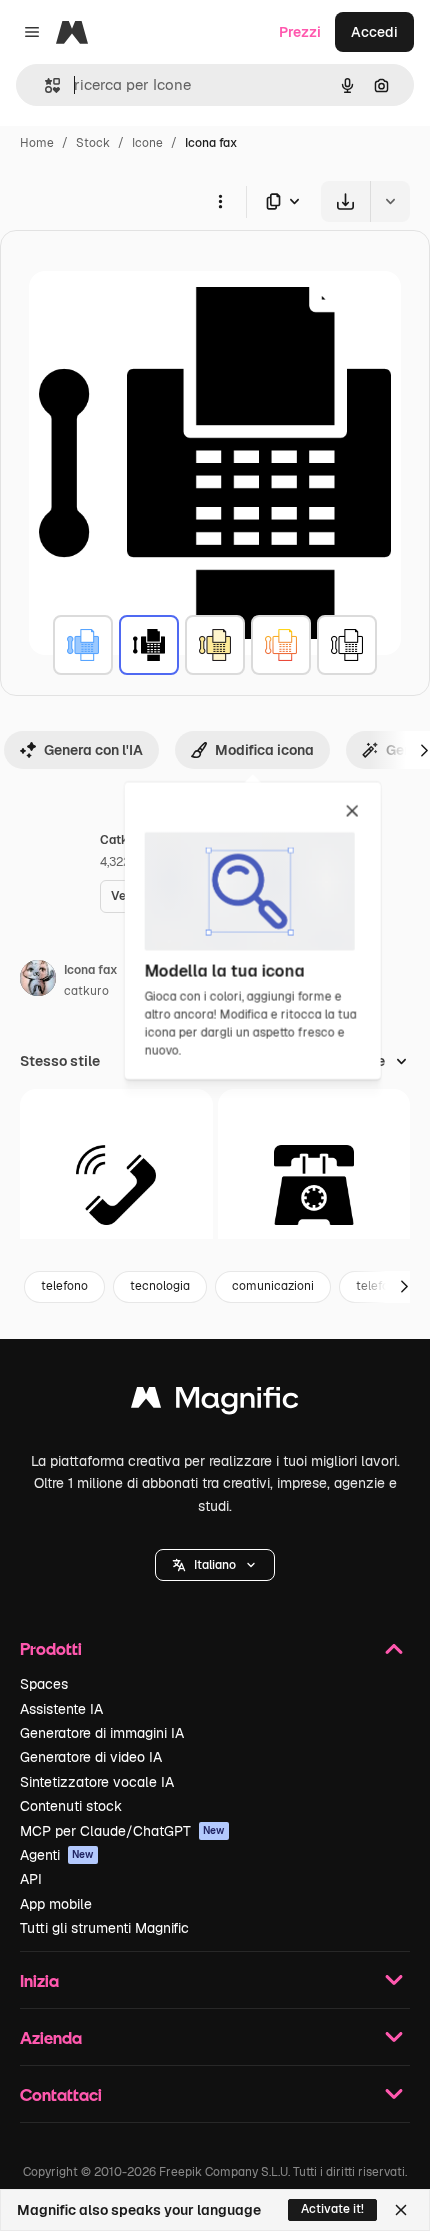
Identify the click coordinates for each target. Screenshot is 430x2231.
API (31, 1879)
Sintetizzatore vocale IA (97, 1782)
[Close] (401, 2210)
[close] (352, 812)
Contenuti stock (71, 1806)
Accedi (374, 32)
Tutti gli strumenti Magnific (104, 1928)
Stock (93, 143)
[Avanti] (404, 1287)
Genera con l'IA (93, 750)
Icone (147, 143)
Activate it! (332, 2209)
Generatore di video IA (91, 1757)
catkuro (86, 991)
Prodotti (51, 1648)
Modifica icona (264, 750)
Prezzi (300, 32)
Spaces (44, 1684)
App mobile (56, 1904)
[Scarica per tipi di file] (284, 201)
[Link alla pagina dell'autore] (38, 981)
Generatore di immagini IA (102, 1733)
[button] (215, 1565)
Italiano (215, 1565)
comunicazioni (273, 1286)
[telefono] (116, 1185)
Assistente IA (61, 1709)
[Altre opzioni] (220, 201)
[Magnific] (215, 1402)
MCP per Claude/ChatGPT (122, 1831)
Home (37, 143)
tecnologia (160, 1286)
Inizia (39, 1980)
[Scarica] (345, 201)
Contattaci (61, 2094)
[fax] (83, 645)
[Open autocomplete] (44, 85)
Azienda (51, 2037)
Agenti (57, 1855)
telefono (64, 1286)
